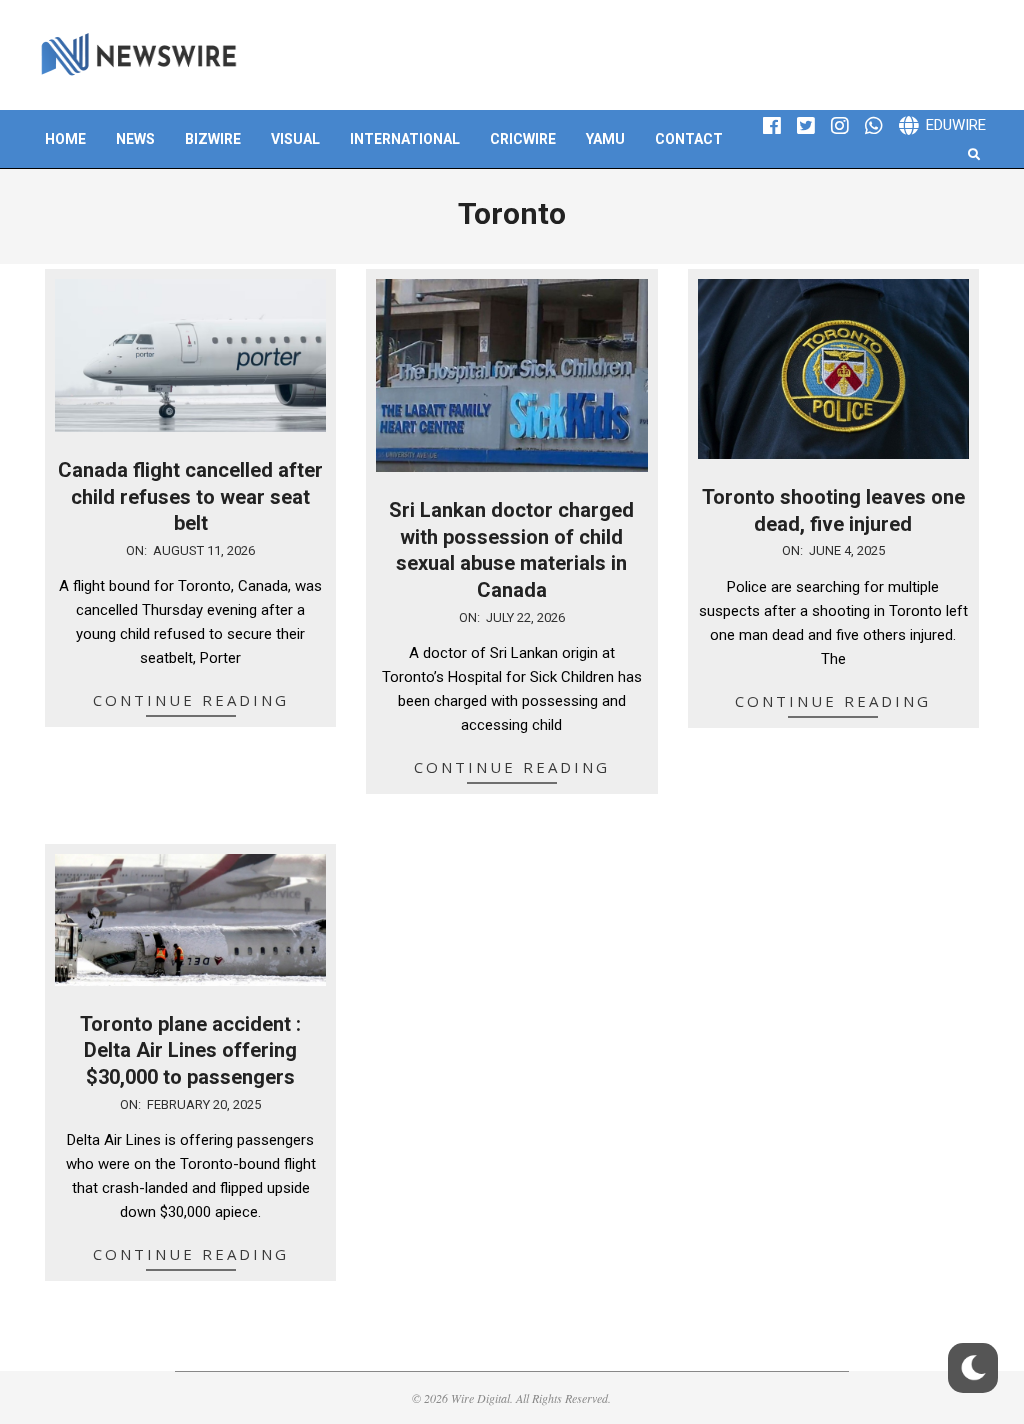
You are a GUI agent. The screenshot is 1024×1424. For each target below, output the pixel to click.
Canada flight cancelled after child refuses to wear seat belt (190, 496)
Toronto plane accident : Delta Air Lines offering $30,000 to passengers (190, 1050)
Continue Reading (191, 700)
